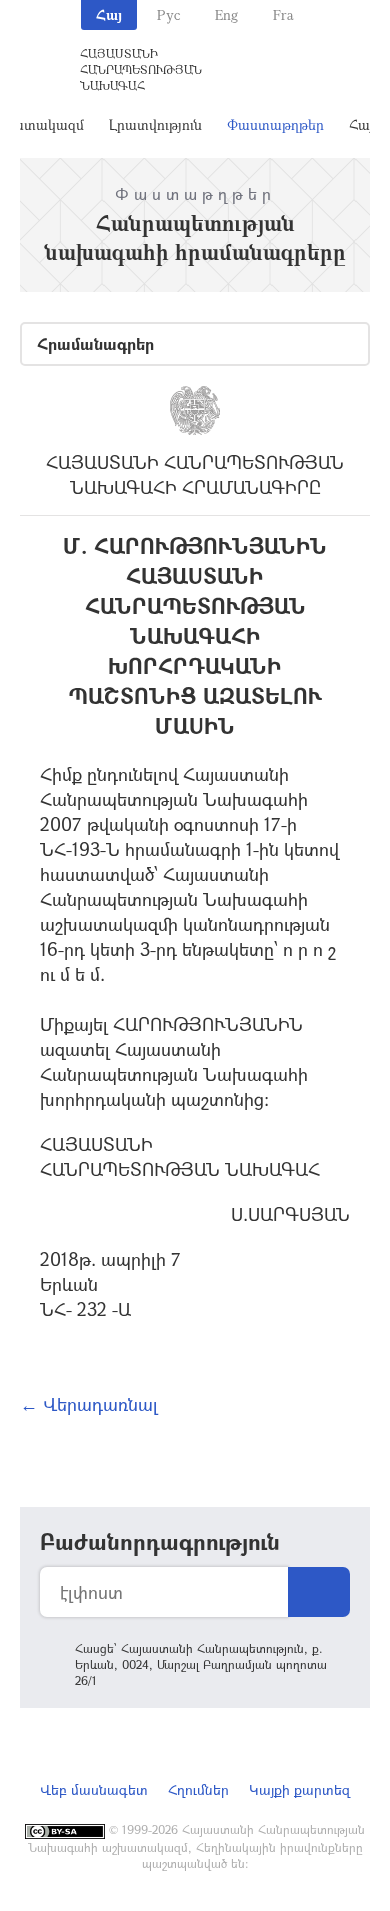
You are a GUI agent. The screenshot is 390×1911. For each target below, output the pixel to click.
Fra (283, 14)
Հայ (109, 14)
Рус (168, 14)
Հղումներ (198, 1789)
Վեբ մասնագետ (94, 1789)
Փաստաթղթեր (275, 124)
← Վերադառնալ (89, 1404)
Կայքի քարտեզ (299, 1789)
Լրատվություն (155, 124)
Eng (226, 14)
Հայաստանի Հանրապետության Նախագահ (141, 69)
